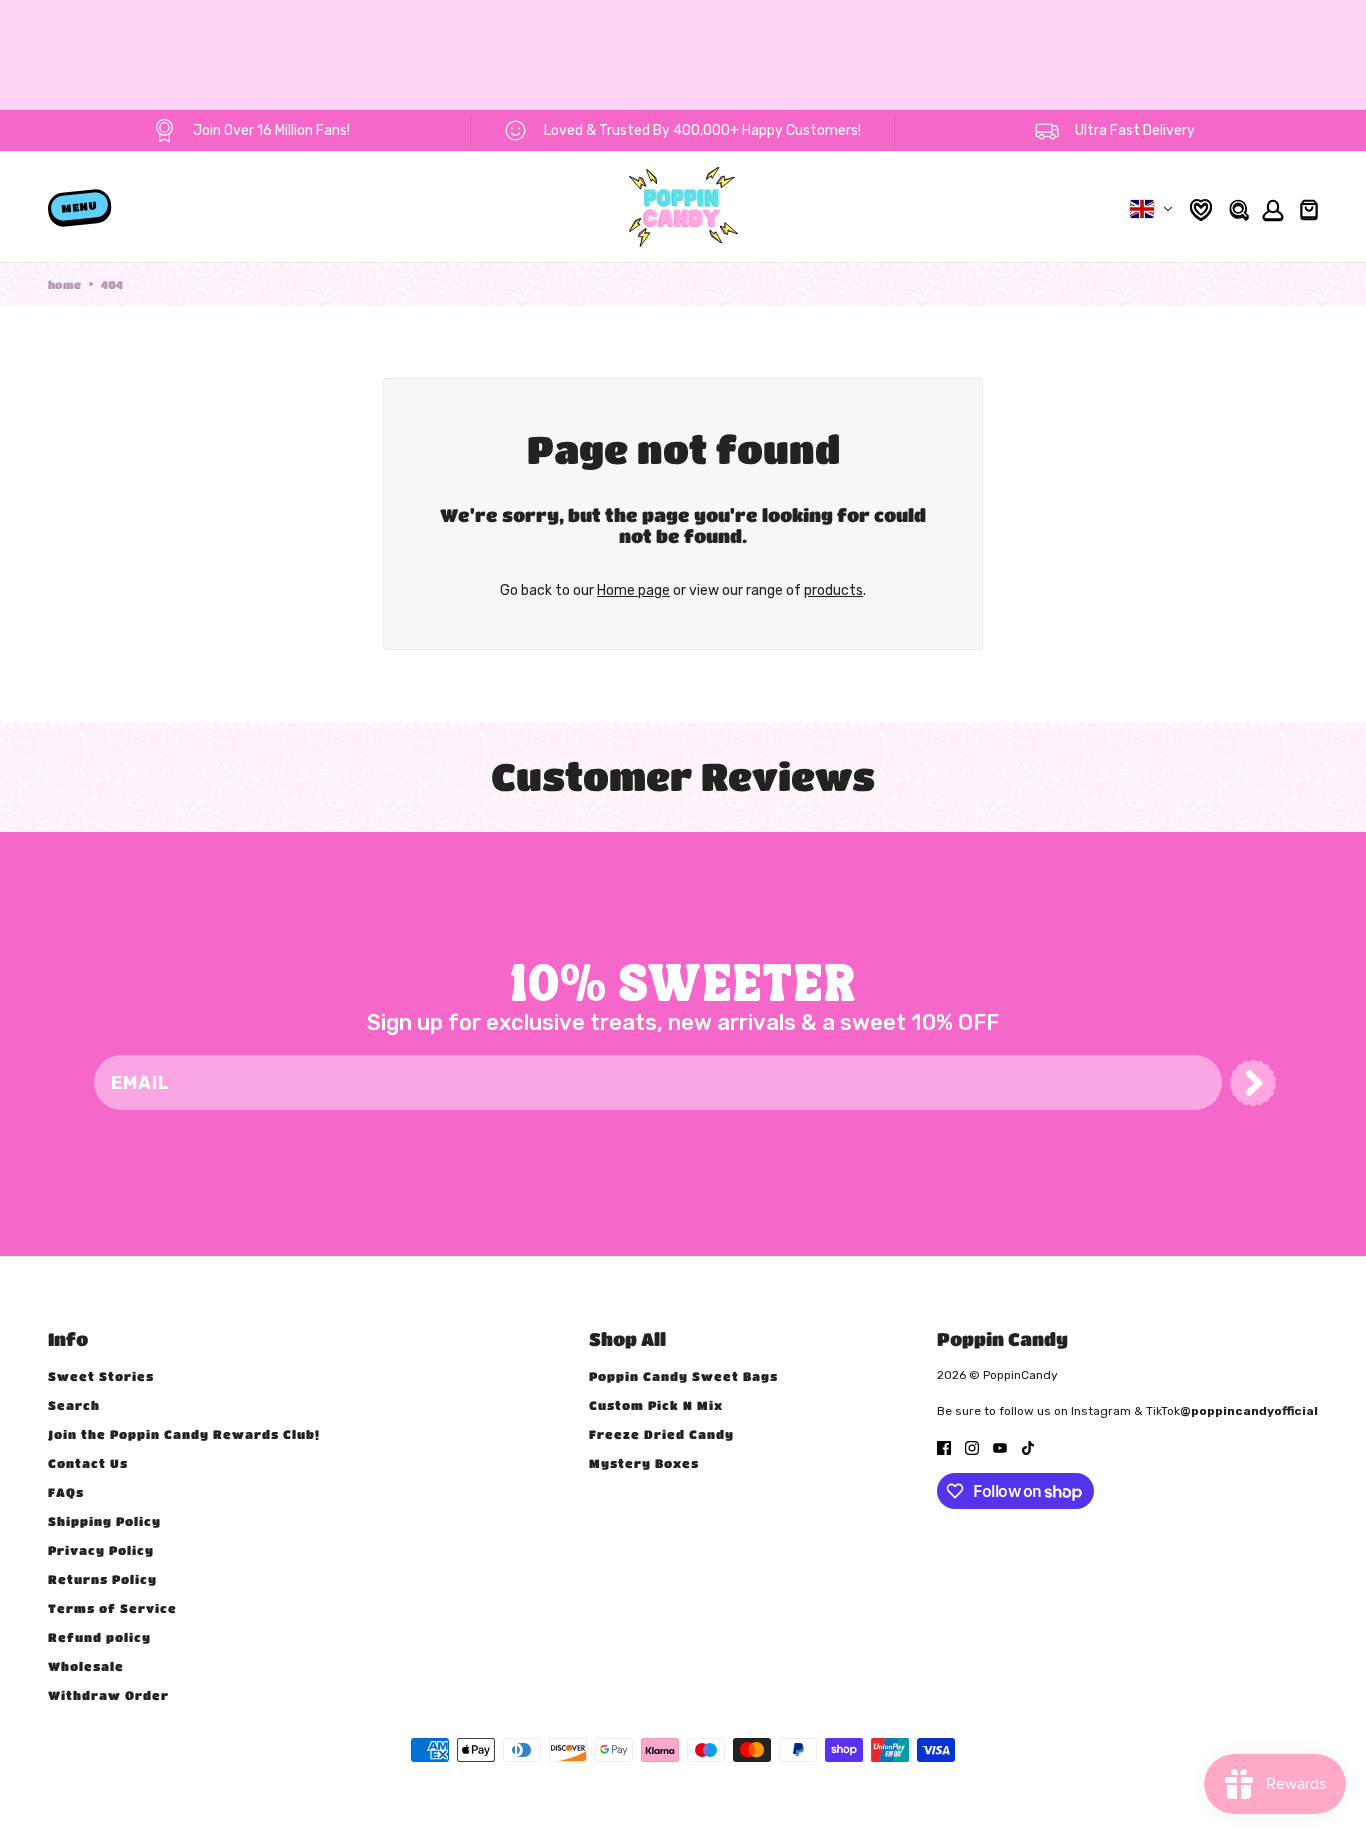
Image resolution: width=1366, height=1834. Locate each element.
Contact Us (88, 1463)
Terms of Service (112, 1608)
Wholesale (86, 1666)
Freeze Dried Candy (661, 1434)
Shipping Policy (104, 1521)
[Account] (1270, 207)
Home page (633, 590)
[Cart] (1306, 207)
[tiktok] (1028, 1446)
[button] (1253, 1083)
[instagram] (972, 1446)
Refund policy (99, 1637)
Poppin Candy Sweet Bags (683, 1376)
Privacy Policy (101, 1550)
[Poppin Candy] (683, 207)
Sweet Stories (101, 1376)
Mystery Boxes (644, 1463)
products (833, 590)
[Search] (1237, 207)
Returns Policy (102, 1579)
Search (74, 1405)
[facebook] (944, 1446)
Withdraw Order (108, 1695)
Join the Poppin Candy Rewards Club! (184, 1434)
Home (64, 284)
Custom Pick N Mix (656, 1405)
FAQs (66, 1492)
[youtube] (1000, 1446)
